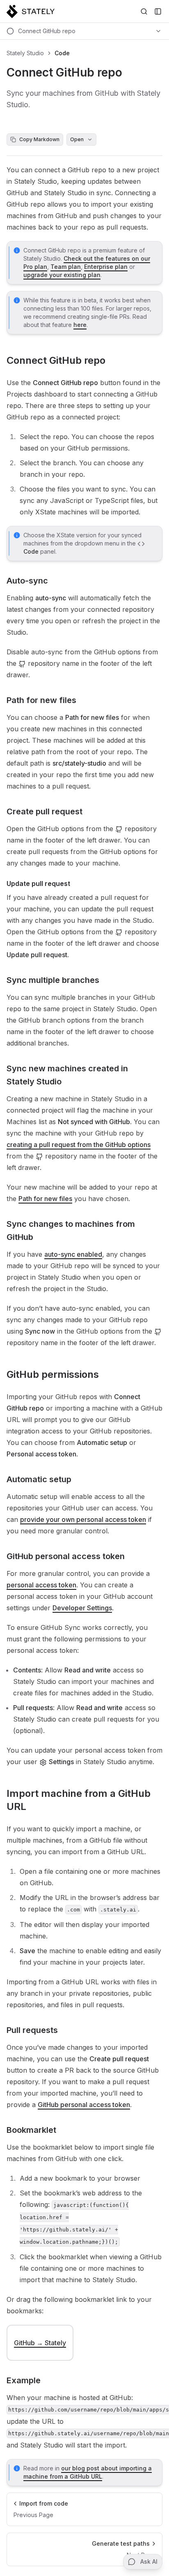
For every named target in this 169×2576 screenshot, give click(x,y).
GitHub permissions (53, 1374)
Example (24, 2380)
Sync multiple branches (53, 980)
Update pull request (38, 883)
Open (77, 139)
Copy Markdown (39, 139)
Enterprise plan (106, 267)
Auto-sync (27, 581)
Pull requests (32, 2030)
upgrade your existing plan (62, 275)
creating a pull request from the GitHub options (79, 1145)
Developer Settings (82, 1608)
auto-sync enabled (73, 1254)
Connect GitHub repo (56, 360)
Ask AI (149, 2561)
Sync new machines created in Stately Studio (67, 1075)
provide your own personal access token (83, 1519)
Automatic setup (39, 1479)
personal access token (41, 1585)
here (80, 325)
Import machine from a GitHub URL (79, 1800)
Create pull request (45, 811)
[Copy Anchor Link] (112, 361)
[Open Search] (144, 11)
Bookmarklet (31, 2130)
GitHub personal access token (66, 1556)
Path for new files (41, 700)
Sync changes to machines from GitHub (71, 1231)
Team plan (66, 267)
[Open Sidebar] (158, 11)
